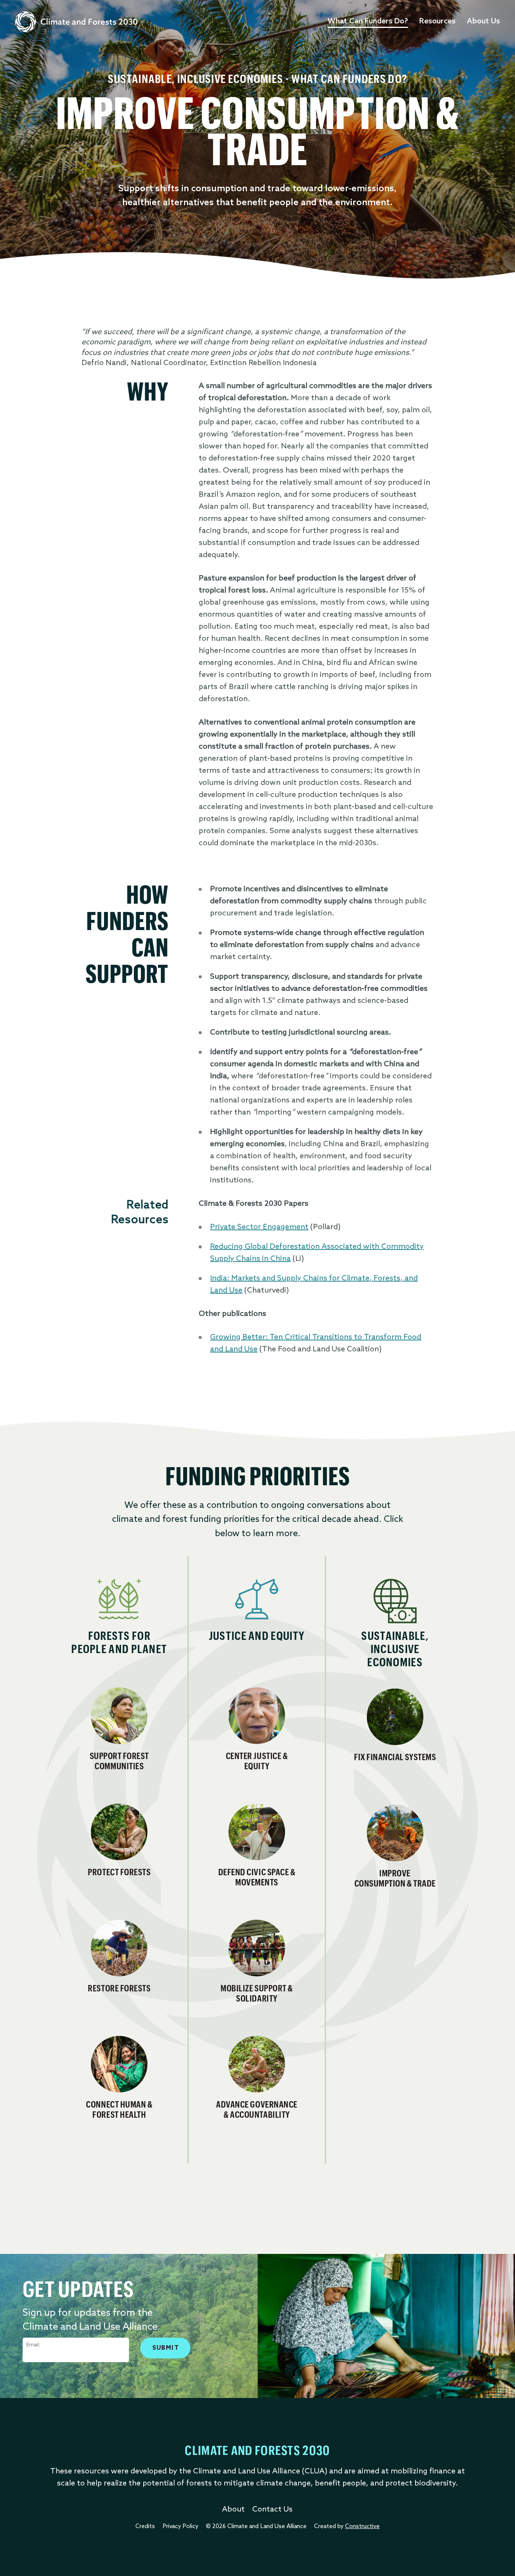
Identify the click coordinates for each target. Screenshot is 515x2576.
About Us (483, 21)
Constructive (362, 2527)
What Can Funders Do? (368, 21)
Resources (437, 21)
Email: (33, 2345)
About (233, 2510)
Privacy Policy (180, 2527)
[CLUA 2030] (76, 22)
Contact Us (272, 2510)
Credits (145, 2527)
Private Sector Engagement (259, 1227)
